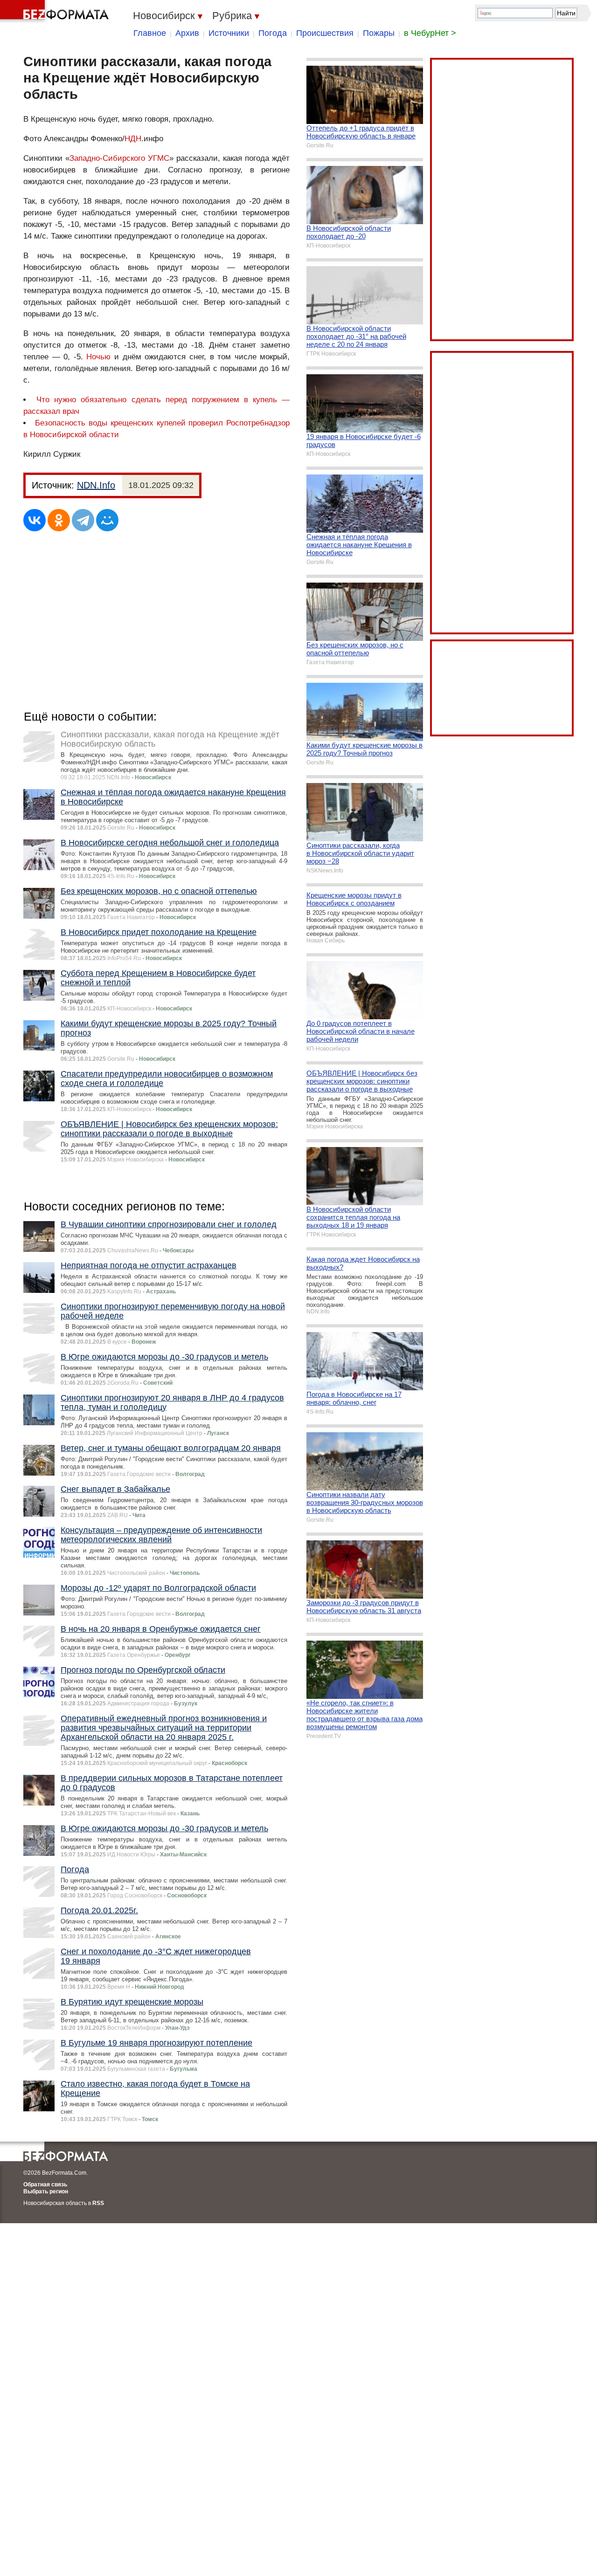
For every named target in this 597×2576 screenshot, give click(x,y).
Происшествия (325, 33)
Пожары (379, 33)
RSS (98, 2203)
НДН (133, 139)
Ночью (98, 357)
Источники (229, 33)
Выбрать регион (46, 2191)
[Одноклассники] (59, 520)
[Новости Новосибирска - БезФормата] (56, 12)
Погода (273, 33)
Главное (150, 33)
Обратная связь (45, 2184)
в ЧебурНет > (430, 33)
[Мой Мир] (107, 520)
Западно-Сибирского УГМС (119, 158)
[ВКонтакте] (35, 520)
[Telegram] (83, 520)
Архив (187, 33)
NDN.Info (96, 485)
